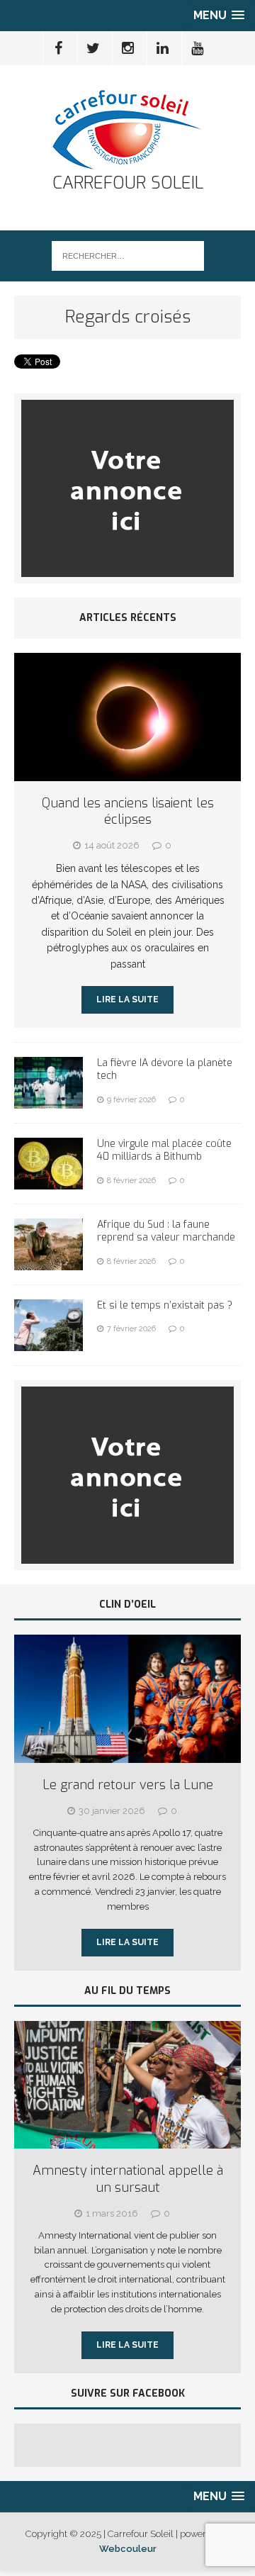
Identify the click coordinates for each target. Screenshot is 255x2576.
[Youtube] (198, 48)
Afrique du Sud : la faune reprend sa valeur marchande (166, 1231)
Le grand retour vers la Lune (128, 1785)
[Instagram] (128, 48)
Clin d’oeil (127, 1605)
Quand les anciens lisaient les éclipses (128, 811)
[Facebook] (59, 48)
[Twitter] (93, 48)
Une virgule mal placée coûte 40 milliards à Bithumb (164, 1150)
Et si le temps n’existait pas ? (165, 1305)
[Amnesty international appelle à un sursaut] (127, 2140)
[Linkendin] (163, 48)
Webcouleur (128, 2549)
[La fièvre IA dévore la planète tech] (49, 1101)
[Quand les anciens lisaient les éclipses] (127, 773)
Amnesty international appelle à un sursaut (128, 2179)
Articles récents (128, 618)
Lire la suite (127, 999)
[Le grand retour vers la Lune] (127, 1755)
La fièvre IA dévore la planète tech (165, 1069)
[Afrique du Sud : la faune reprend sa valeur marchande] (49, 1262)
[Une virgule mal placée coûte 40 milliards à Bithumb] (49, 1182)
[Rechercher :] (128, 255)
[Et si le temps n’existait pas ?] (49, 1343)
